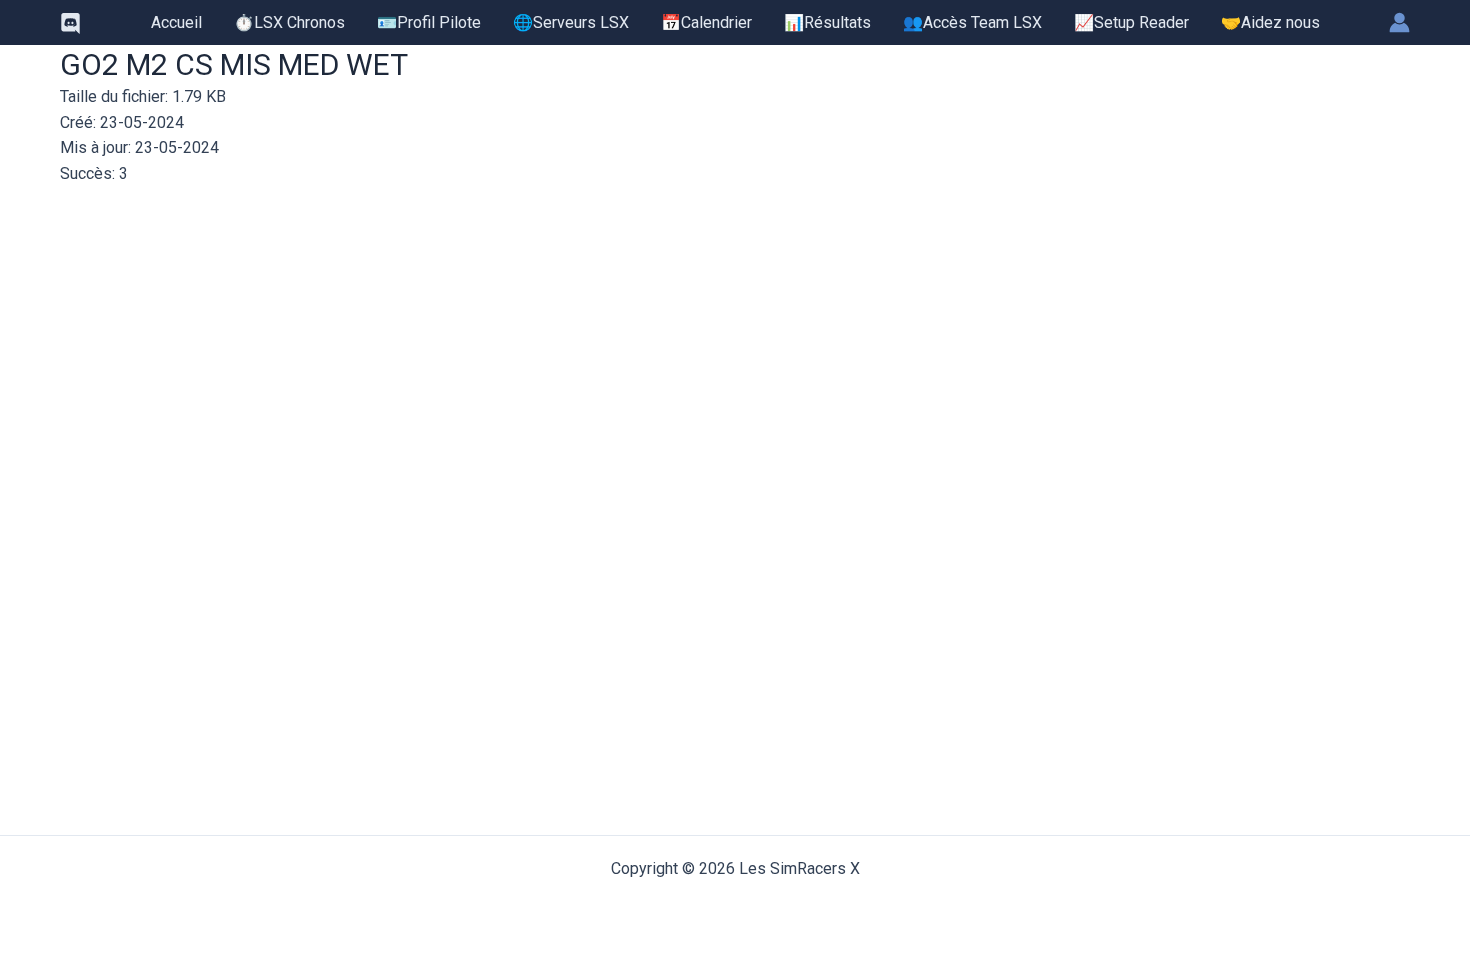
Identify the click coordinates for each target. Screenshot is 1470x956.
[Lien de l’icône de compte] (1399, 22)
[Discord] (70, 23)
